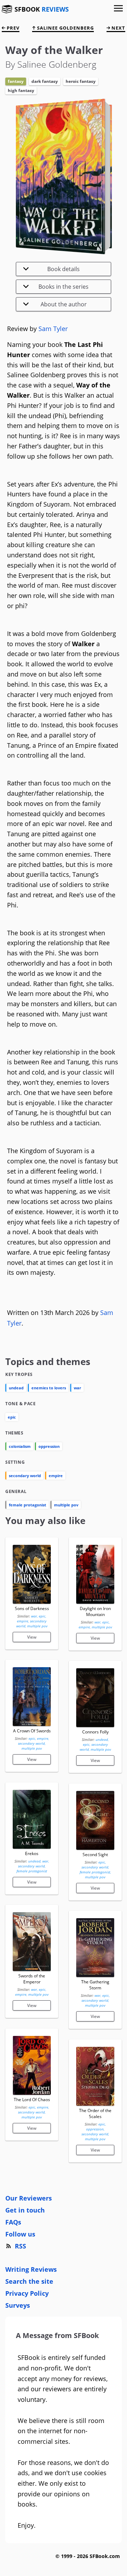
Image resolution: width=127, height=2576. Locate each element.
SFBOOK (42, 9)
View (32, 1637)
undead (16, 1388)
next (118, 28)
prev (12, 28)
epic (12, 1417)
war (77, 1388)
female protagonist (28, 1505)
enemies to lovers (49, 1388)
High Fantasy (21, 90)
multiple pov (66, 1505)
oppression (49, 1446)
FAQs (13, 2222)
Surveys (18, 2305)
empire (56, 1476)
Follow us (20, 2234)
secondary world (25, 1476)
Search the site (29, 2281)
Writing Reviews (31, 2269)
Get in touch (25, 2210)
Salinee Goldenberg (65, 28)
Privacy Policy (27, 2293)
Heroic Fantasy (81, 81)
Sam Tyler (53, 329)
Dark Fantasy (45, 81)
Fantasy (16, 81)
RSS (20, 2246)
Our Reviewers (29, 2198)
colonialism (20, 1446)
